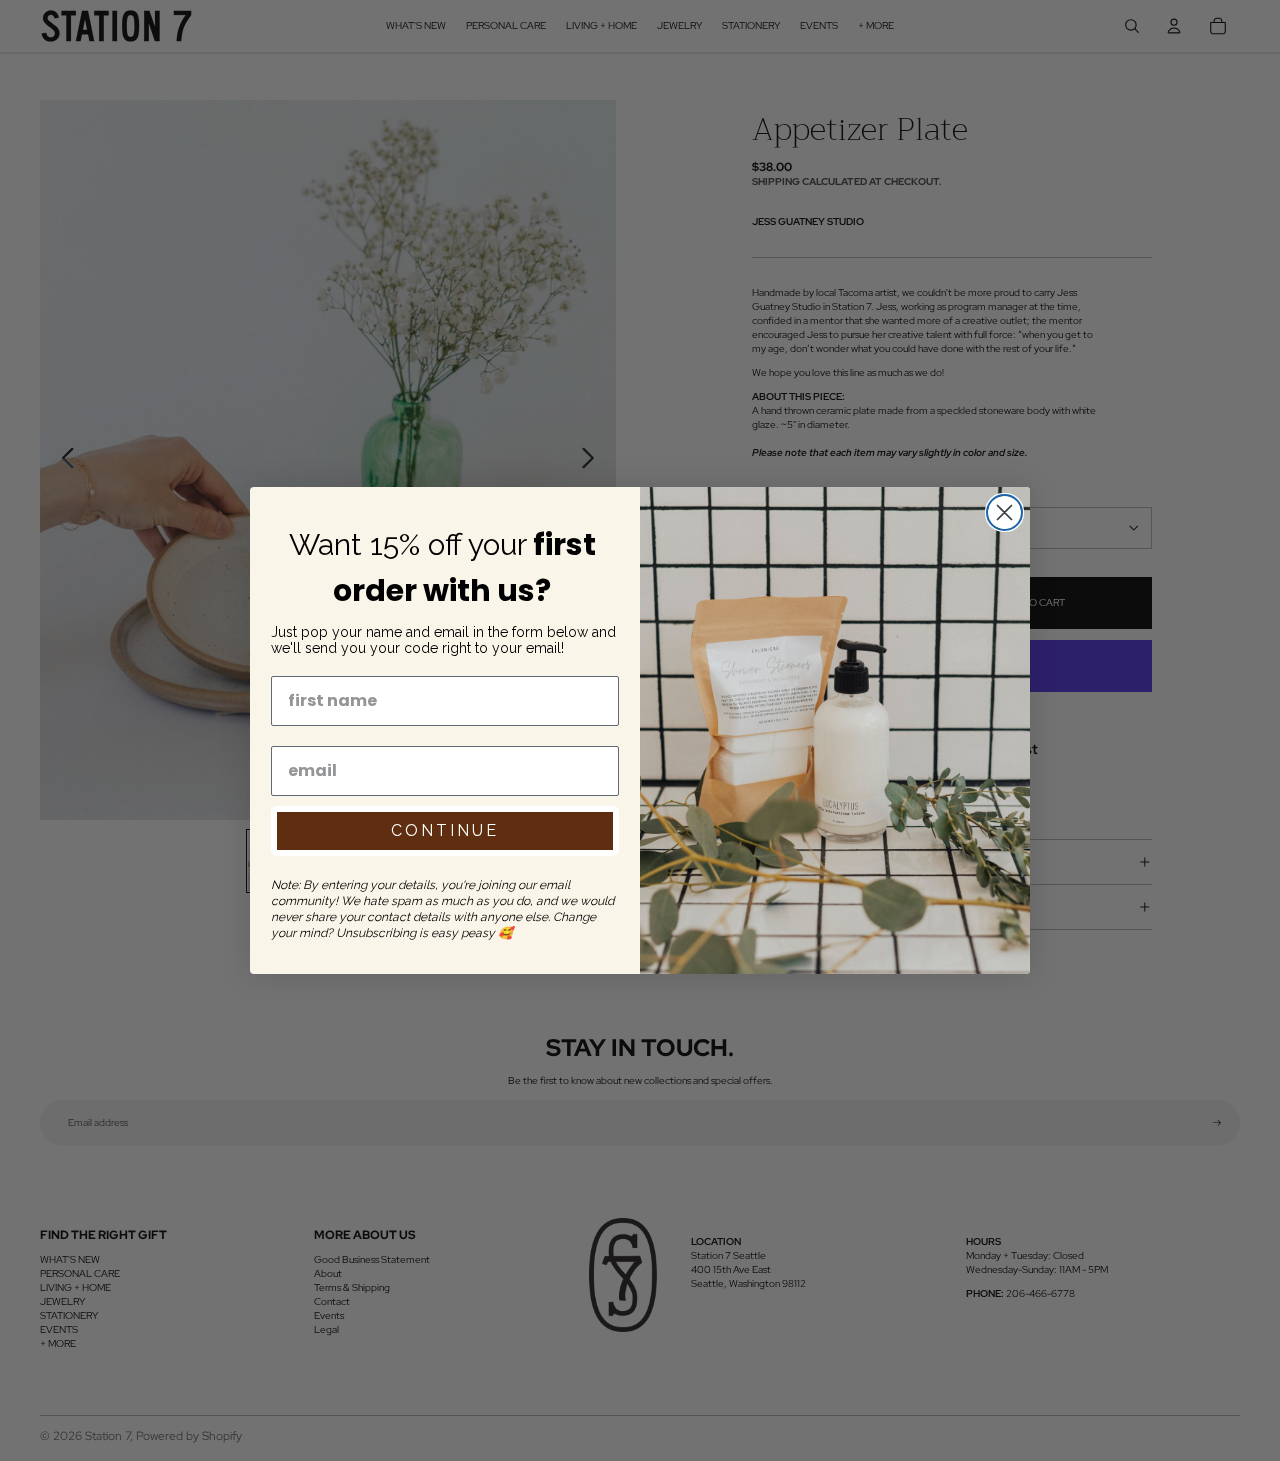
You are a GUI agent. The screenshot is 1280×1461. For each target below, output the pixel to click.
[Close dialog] (1004, 512)
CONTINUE (445, 830)
